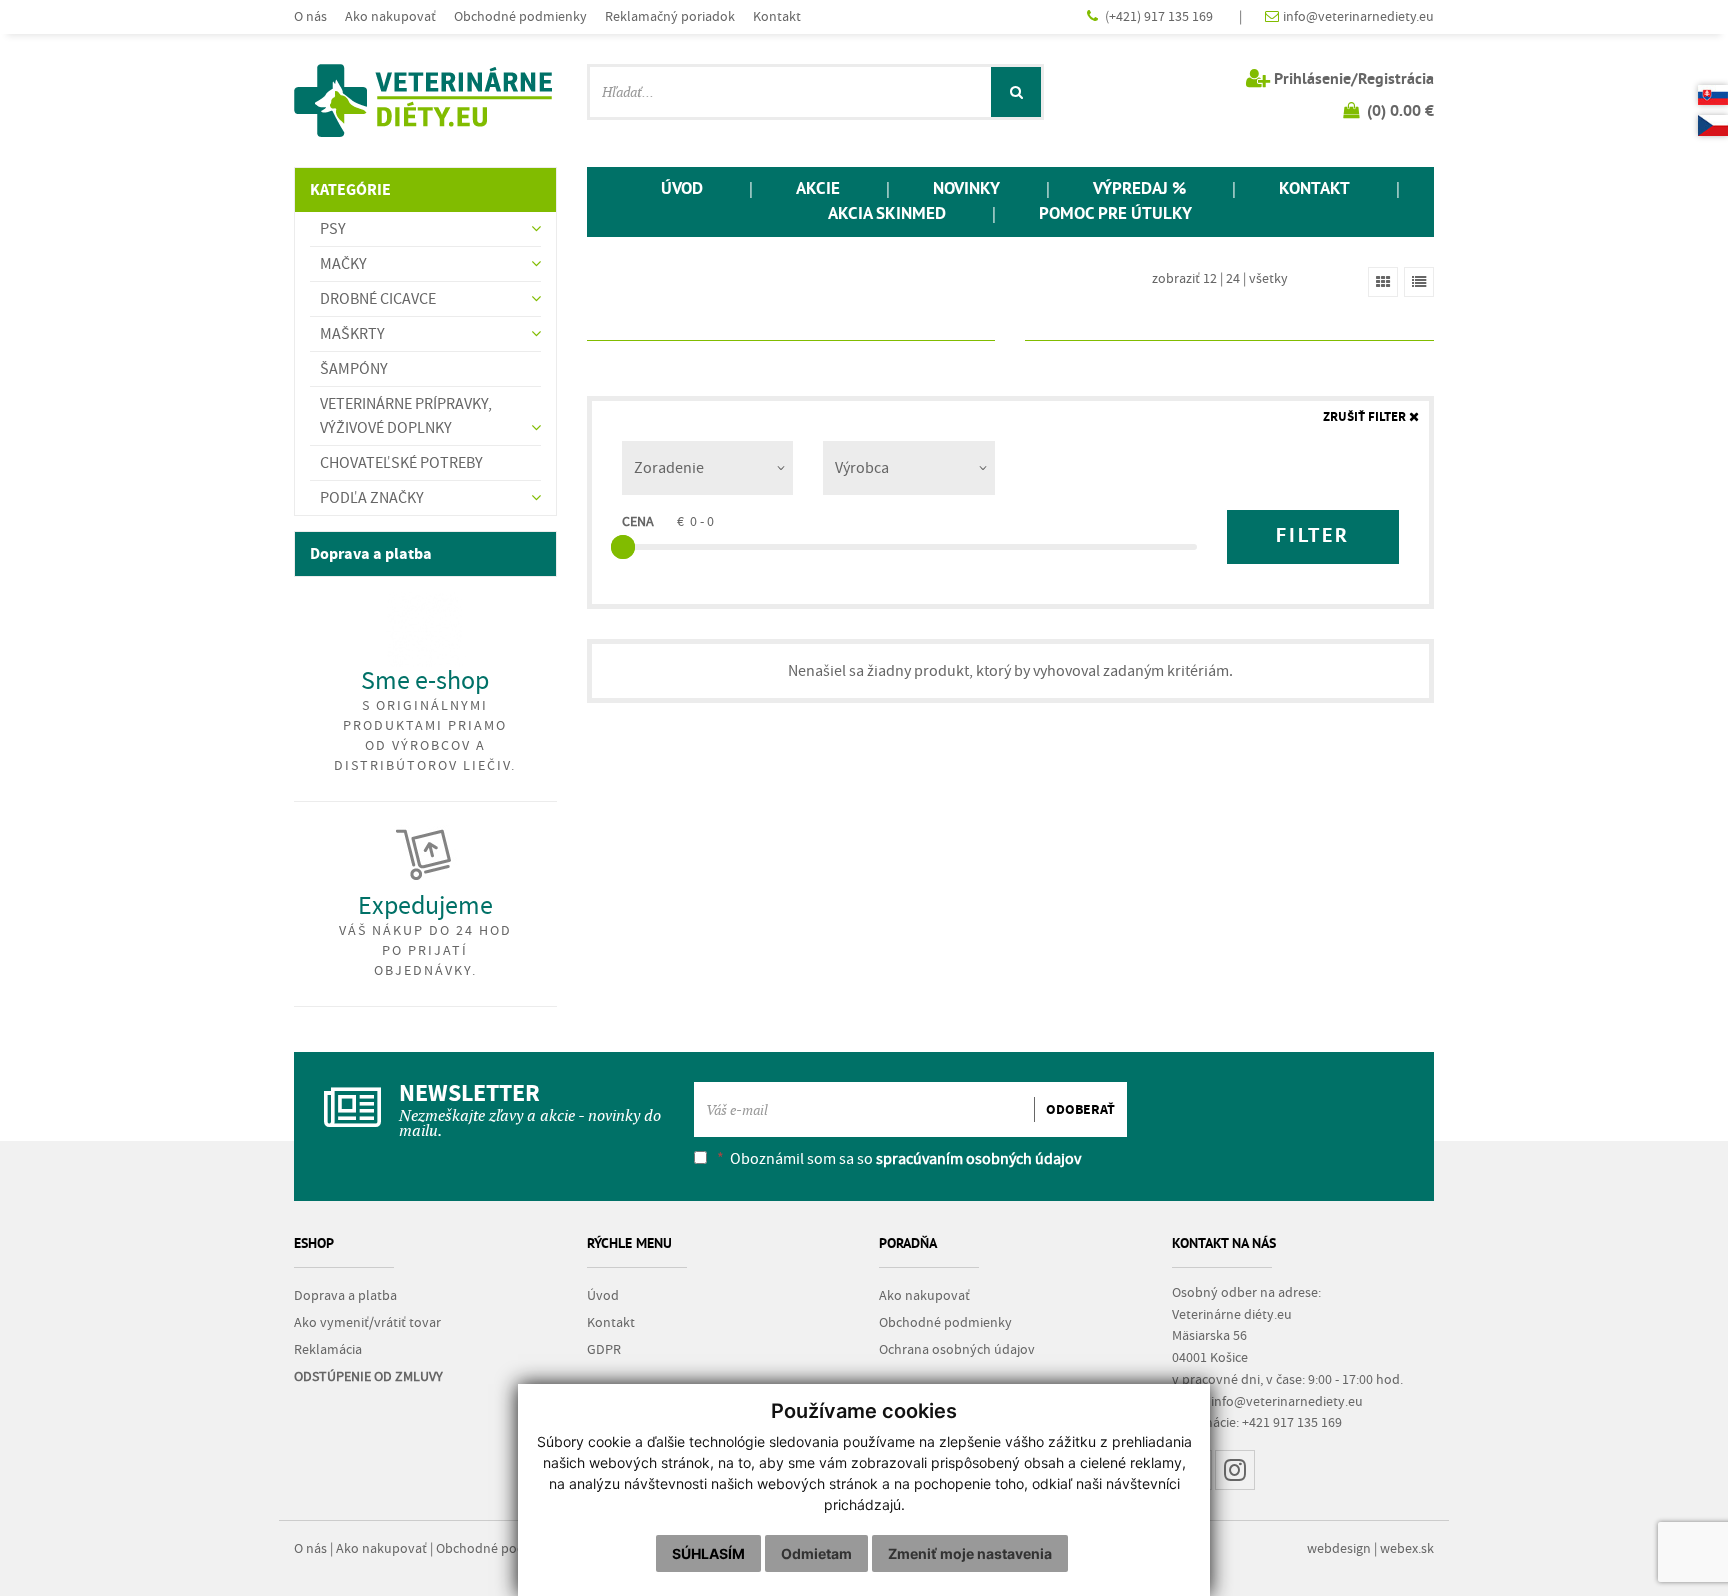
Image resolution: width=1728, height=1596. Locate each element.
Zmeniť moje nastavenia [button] (970, 1553)
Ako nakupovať (390, 16)
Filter (1313, 537)
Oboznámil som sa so (899, 1159)
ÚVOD (682, 189)
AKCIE (818, 189)
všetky (1268, 278)
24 (1233, 278)
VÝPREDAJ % (1139, 189)
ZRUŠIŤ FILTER (1366, 417)
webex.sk (1407, 1549)
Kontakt (777, 16)
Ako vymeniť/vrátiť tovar (367, 1323)
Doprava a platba (371, 554)
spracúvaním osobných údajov (978, 1159)
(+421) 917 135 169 (1160, 16)
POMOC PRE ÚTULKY (1115, 214)
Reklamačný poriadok (670, 16)
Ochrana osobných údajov (957, 1350)
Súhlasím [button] (708, 1553)
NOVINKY (966, 189)
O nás (310, 16)
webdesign (1339, 1549)
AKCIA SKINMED (887, 214)
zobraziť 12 (1184, 278)
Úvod (603, 1296)
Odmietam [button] (816, 1553)
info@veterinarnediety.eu (1358, 16)
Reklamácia (328, 1350)
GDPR (604, 1350)
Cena (638, 521)
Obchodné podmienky (520, 16)
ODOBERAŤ (1080, 1110)
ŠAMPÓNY (354, 369)
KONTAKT (1314, 189)
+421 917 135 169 (1292, 1423)
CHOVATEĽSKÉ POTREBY (401, 463)
